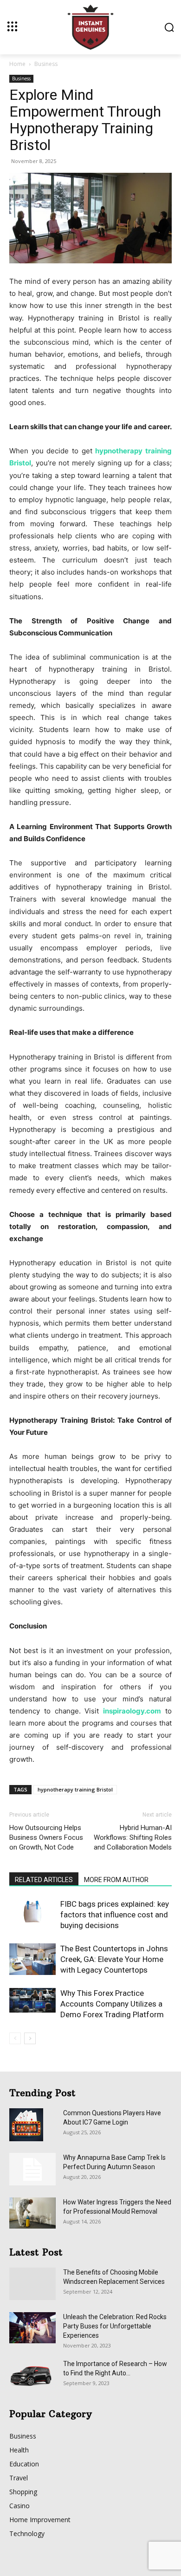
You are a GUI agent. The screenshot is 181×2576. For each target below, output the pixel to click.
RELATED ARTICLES (44, 1880)
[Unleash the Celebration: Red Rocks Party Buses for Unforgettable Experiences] (32, 2328)
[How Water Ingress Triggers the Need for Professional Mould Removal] (32, 2213)
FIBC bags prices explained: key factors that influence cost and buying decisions (115, 1915)
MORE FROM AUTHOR (116, 1880)
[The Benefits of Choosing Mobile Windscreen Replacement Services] (32, 2284)
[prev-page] (15, 2038)
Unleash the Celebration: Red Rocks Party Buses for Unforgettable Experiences (115, 2326)
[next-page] (30, 2038)
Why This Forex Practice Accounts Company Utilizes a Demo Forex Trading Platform (112, 2004)
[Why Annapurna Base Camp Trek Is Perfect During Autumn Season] (32, 2169)
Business (46, 64)
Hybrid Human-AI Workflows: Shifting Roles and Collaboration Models (133, 1837)
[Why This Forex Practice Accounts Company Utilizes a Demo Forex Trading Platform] (32, 2000)
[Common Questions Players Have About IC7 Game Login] (26, 2125)
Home (17, 64)
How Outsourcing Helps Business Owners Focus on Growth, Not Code (46, 1837)
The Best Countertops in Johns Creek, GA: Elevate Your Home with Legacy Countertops (114, 1959)
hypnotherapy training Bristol (75, 1789)
